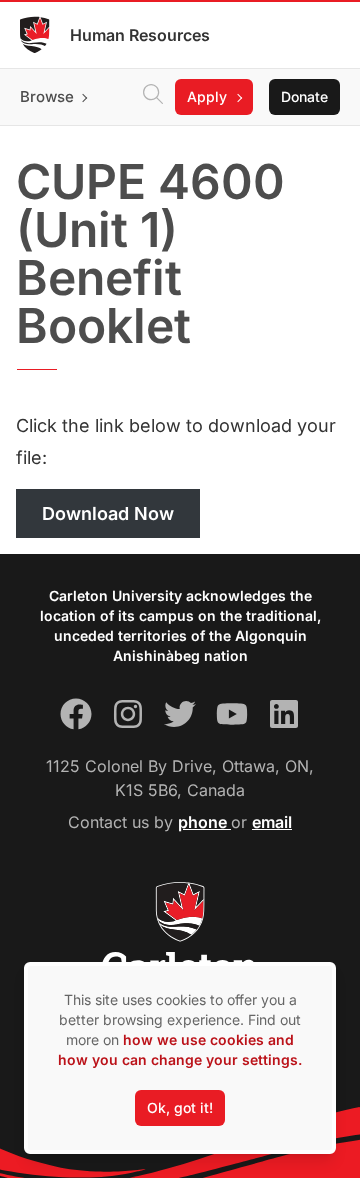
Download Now (108, 513)
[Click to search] (153, 97)
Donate (304, 96)
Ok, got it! (180, 1107)
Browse (47, 96)
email (272, 822)
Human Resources (140, 35)
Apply (207, 96)
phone (204, 822)
